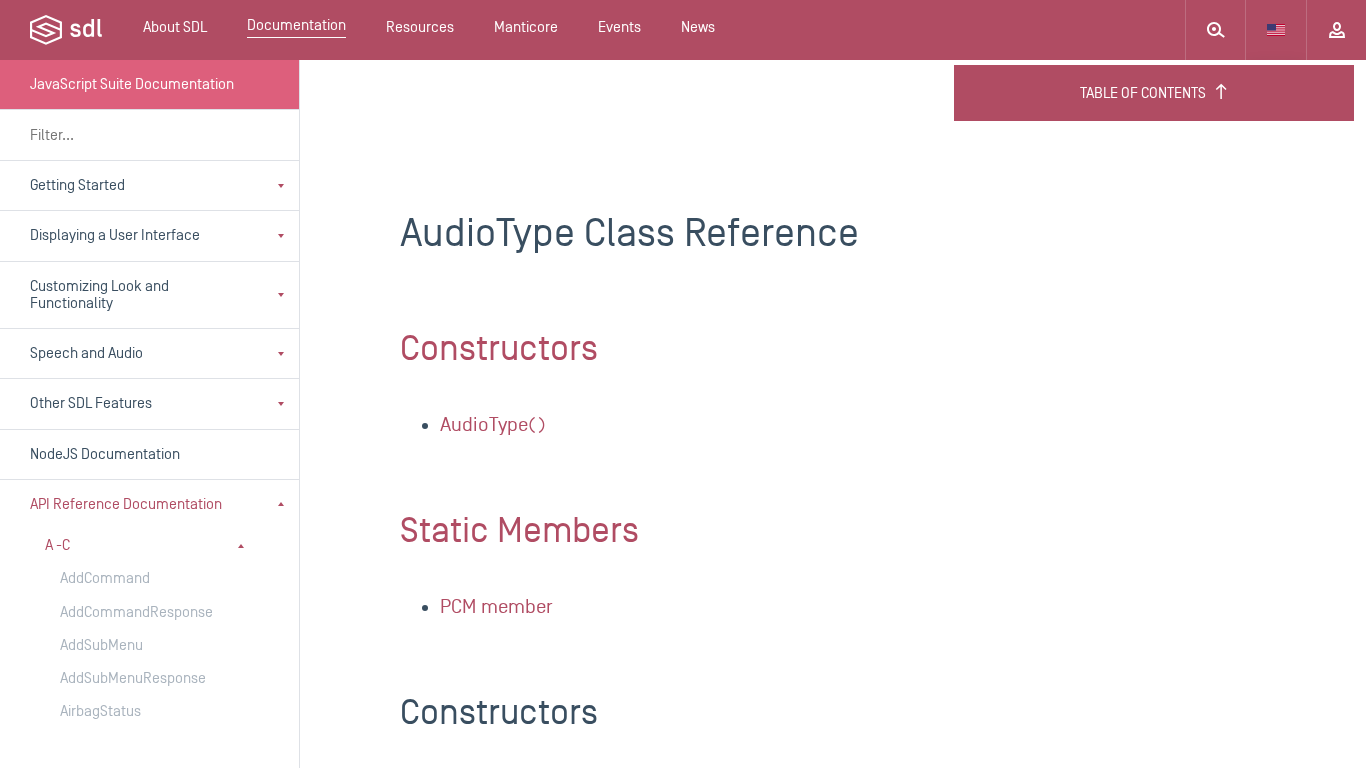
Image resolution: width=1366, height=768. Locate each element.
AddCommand (105, 578)
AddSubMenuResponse (133, 678)
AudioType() (493, 425)
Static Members (519, 531)
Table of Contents (1143, 93)
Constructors (499, 349)
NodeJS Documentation (105, 454)
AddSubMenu (101, 645)
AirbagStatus (100, 711)
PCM (496, 607)
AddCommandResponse (136, 612)
